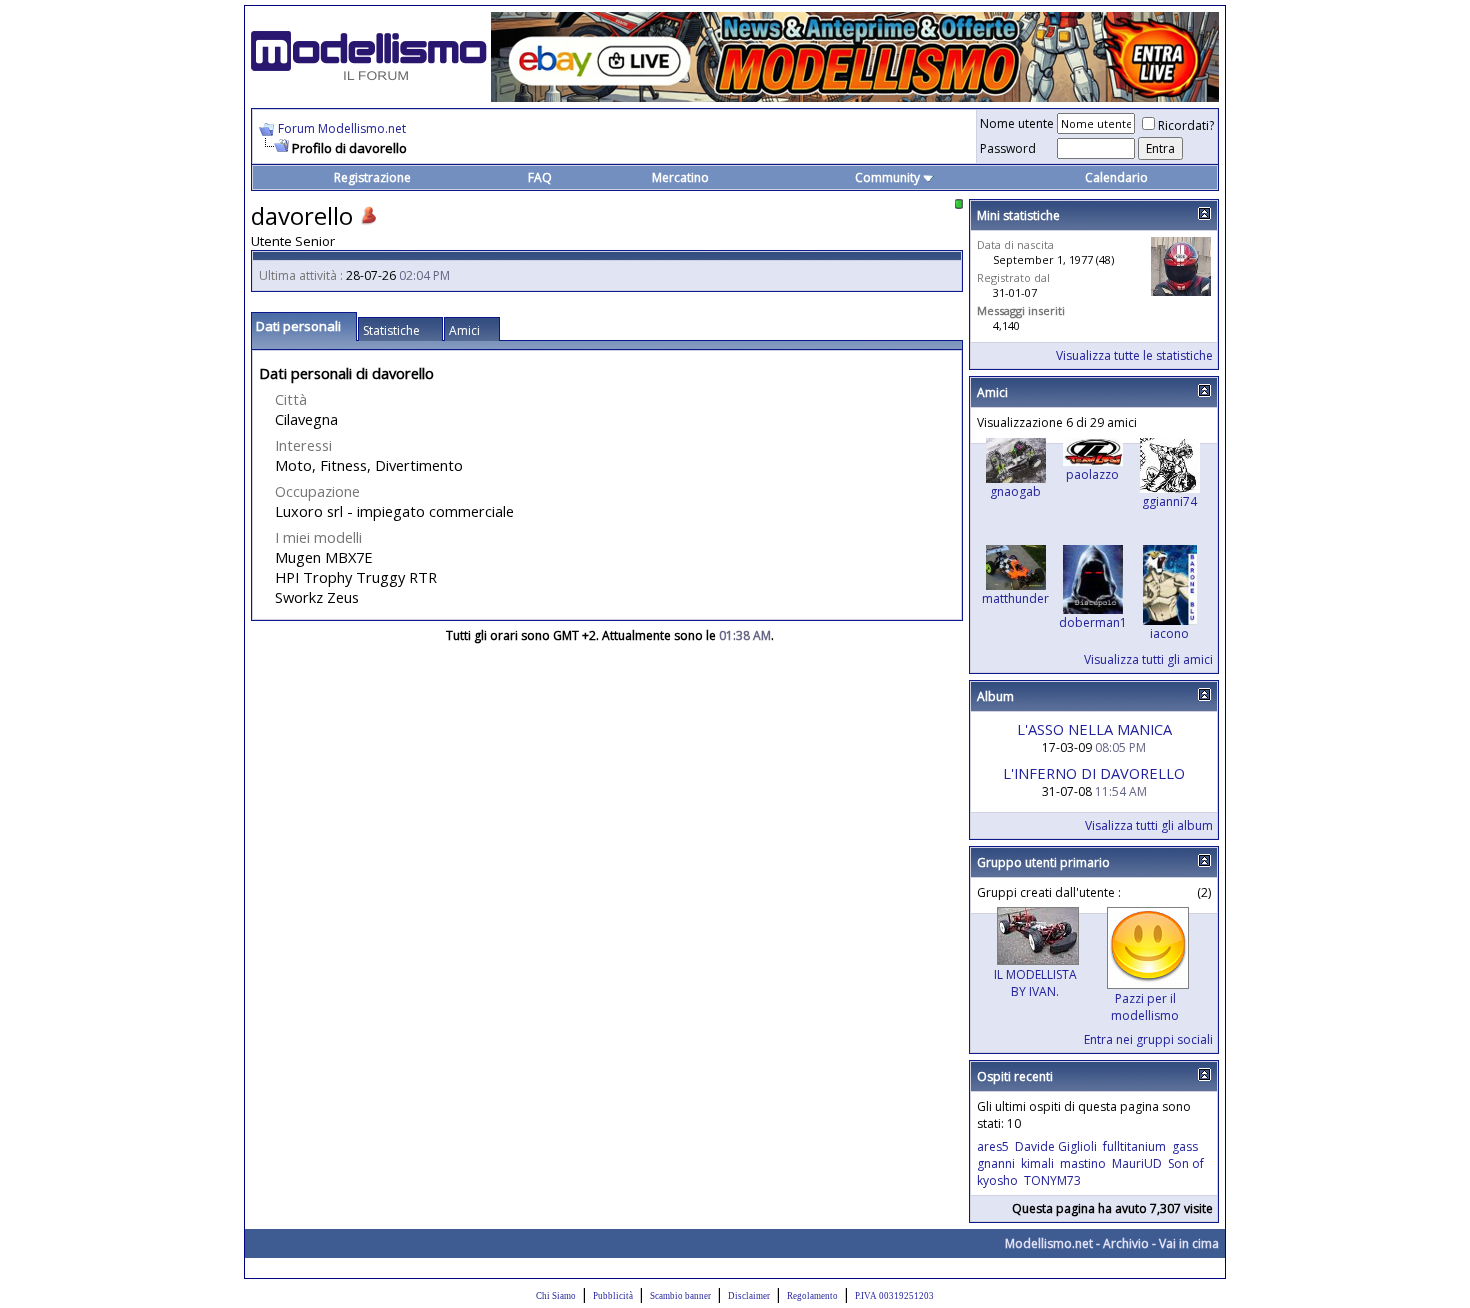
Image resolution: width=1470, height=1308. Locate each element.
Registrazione (372, 177)
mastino (1083, 1163)
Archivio (1126, 1243)
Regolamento (812, 1296)
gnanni (996, 1163)
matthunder (1015, 598)
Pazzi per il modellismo (1145, 1007)
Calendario (1116, 177)
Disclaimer (749, 1296)
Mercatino (680, 177)
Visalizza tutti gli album (1149, 825)
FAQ (540, 177)
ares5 (993, 1146)
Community (887, 177)
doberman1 (1093, 622)
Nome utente (1017, 123)
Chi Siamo (556, 1296)
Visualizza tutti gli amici (1148, 659)
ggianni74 (1169, 501)
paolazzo (1092, 474)
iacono (1169, 633)
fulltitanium (1134, 1146)
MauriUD (1137, 1163)
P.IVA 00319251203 (894, 1296)
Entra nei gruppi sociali (1148, 1039)
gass (1185, 1146)
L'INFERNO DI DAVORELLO (1094, 773)
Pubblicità (613, 1296)
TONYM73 (1052, 1180)
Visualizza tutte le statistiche (1134, 355)
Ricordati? (1186, 125)
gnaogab (1015, 491)
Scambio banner (680, 1296)
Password (1008, 148)
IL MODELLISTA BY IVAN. (1035, 983)
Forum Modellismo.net (342, 128)
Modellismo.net (1049, 1243)
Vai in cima (1189, 1243)
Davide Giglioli (1056, 1146)
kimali (1037, 1163)
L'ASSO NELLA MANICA (1094, 729)
